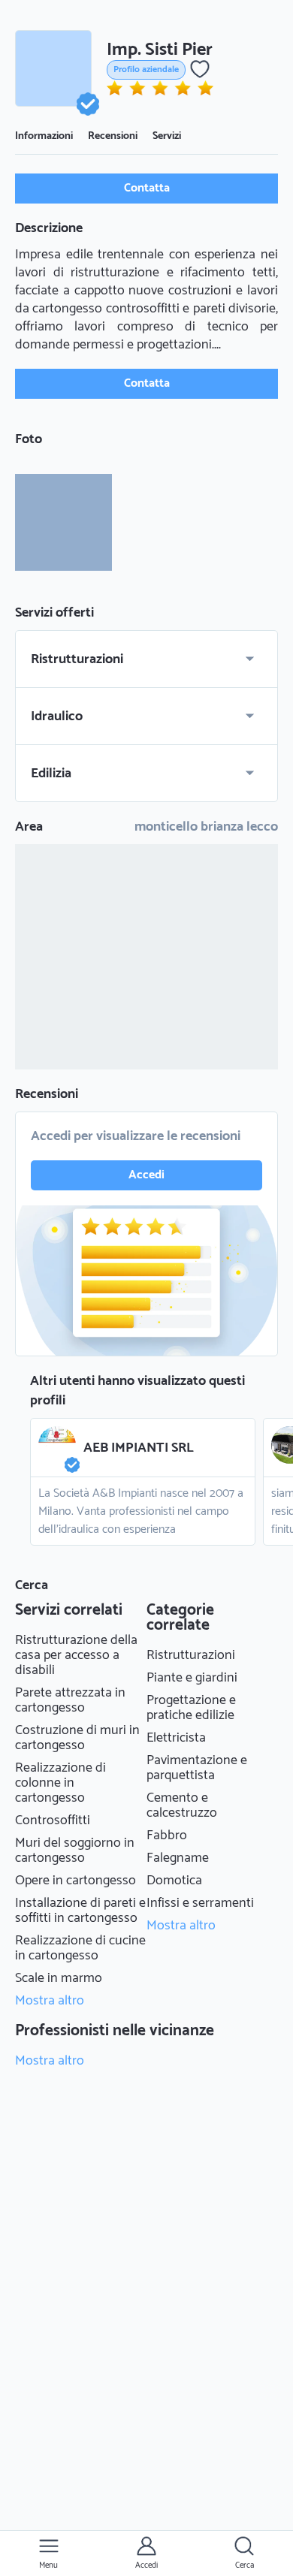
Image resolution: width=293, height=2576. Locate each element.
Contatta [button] (147, 188)
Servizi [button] (167, 136)
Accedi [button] (146, 1175)
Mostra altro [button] (50, 2001)
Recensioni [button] (113, 136)
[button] (53, 68)
